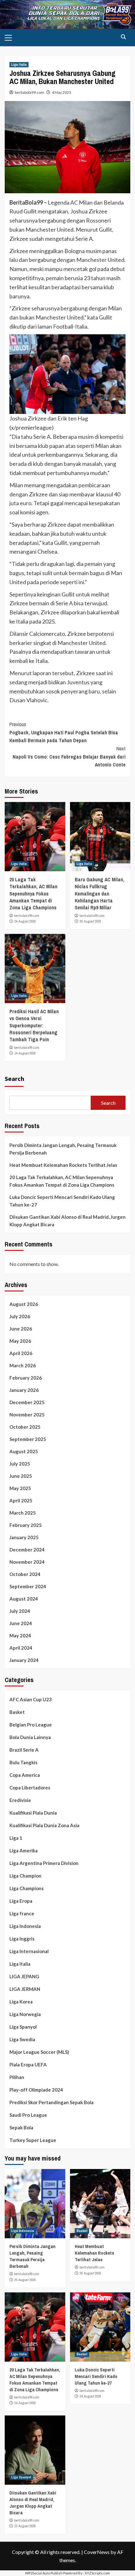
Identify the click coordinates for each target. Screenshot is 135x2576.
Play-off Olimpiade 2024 (36, 2090)
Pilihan (17, 2077)
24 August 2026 (25, 921)
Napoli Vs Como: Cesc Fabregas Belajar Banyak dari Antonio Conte (69, 757)
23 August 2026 (25, 2526)
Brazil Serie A (24, 1750)
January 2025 (24, 1537)
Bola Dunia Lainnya (30, 1737)
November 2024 (27, 1562)
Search (14, 1079)
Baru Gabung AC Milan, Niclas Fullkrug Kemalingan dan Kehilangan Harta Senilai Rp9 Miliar (100, 894)
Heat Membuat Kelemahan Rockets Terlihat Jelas (63, 1165)
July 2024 (20, 1611)
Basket (17, 1712)
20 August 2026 (90, 921)
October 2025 (25, 1427)
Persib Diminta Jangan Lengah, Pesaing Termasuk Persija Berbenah (63, 1149)
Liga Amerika (24, 1850)
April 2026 (21, 1353)
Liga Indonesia (25, 1926)
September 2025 (28, 1439)
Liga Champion (25, 1876)
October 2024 (25, 1574)
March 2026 (23, 1365)
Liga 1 (16, 1838)
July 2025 (20, 1464)
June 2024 (21, 1623)
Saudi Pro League (28, 2115)
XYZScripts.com (97, 2573)
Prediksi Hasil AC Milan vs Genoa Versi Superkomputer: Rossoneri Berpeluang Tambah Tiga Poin (34, 1025)
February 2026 (26, 1378)
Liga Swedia (22, 2039)
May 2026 (20, 1341)
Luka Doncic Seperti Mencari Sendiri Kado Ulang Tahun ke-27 (62, 1201)
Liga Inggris (22, 1939)
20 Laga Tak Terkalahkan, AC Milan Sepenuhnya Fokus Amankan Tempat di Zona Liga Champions (33, 894)
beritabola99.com (30, 92)
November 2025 (27, 1415)
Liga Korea (21, 2002)
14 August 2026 (25, 1053)
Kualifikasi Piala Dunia (33, 1813)
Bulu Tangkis (23, 1762)
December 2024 (27, 1550)
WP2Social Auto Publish (44, 2573)
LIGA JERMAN (25, 1989)
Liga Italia (19, 65)
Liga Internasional (29, 1951)
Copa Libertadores (30, 1788)
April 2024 (21, 1648)
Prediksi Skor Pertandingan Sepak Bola (51, 2102)
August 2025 (24, 1451)
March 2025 (23, 1513)
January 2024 (24, 1660)
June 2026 (21, 1329)
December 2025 (27, 1402)
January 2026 (24, 1390)
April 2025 (21, 1500)
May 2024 (20, 1635)
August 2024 (24, 1599)
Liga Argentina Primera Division (44, 1863)
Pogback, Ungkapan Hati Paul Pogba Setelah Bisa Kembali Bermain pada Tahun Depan (64, 732)
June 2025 (21, 1476)
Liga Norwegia (25, 2014)
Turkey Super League (33, 2140)
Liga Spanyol (23, 2027)
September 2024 (28, 1586)
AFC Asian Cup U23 (31, 1699)
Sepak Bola (21, 2127)
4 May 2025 (62, 92)
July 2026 (20, 1316)
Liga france (22, 1913)
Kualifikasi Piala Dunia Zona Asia (44, 1825)
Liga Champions (27, 1888)
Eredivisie (20, 1800)
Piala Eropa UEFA (28, 2065)
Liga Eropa (21, 1901)
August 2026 (24, 1304)
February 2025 (26, 1525)
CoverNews (97, 2552)
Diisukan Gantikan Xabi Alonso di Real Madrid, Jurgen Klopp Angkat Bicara (67, 1221)
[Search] (123, 37)
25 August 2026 (25, 2280)
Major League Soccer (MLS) (39, 2052)
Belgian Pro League (31, 1725)
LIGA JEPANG (24, 1976)
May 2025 (20, 1488)
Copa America (25, 1775)
